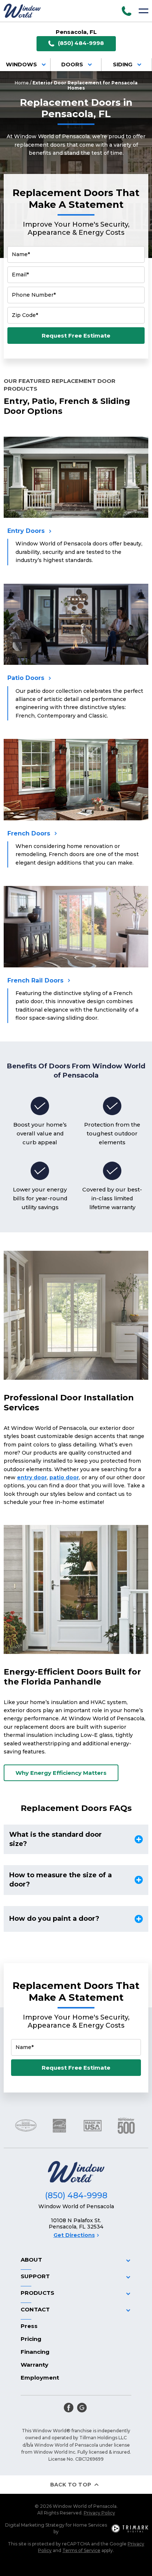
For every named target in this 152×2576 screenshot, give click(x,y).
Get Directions (74, 2235)
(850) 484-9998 (81, 43)
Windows (21, 64)
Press (29, 2326)
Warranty (34, 2365)
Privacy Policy (99, 2513)
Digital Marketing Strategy (35, 2525)
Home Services (90, 2525)
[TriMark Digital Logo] (130, 2528)
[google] (82, 2408)
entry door (32, 1477)
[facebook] (69, 2408)
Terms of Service (81, 2550)
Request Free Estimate (76, 336)
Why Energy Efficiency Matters (61, 1773)
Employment (40, 2378)
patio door (64, 1477)
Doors (72, 64)
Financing (35, 2352)
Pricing (31, 2339)
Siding (123, 64)
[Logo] (22, 11)
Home (22, 83)
